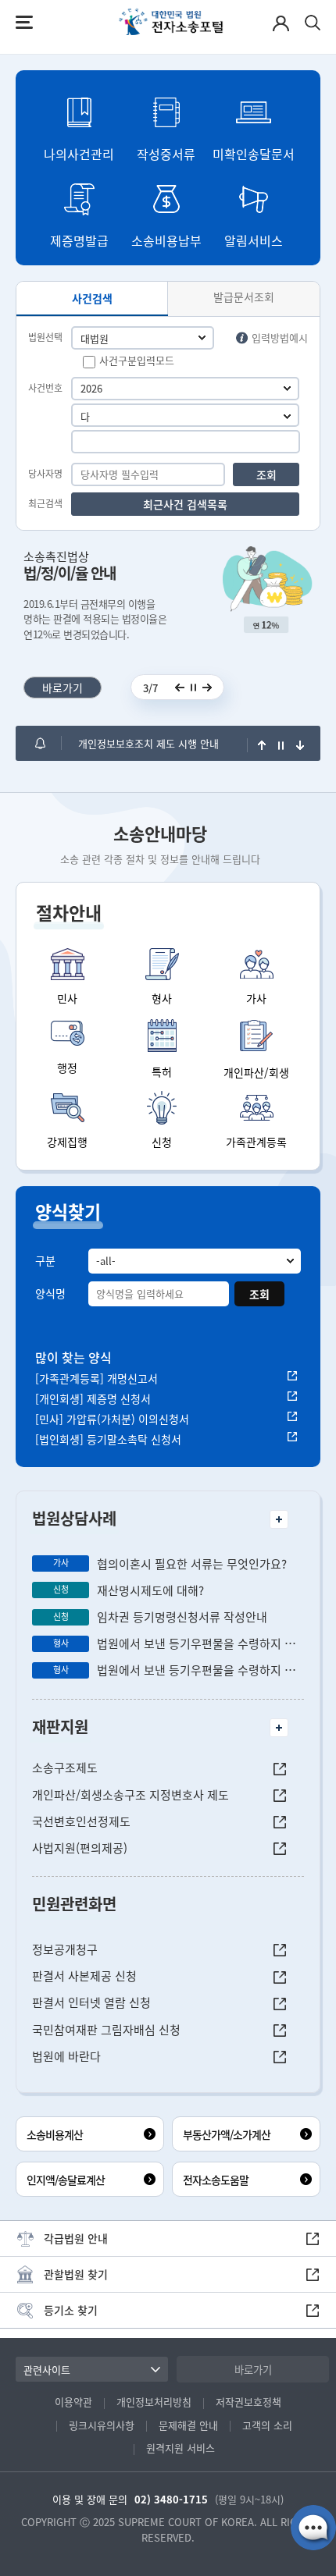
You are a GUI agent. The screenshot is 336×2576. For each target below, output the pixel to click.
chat (313, 2528)
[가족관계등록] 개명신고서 (97, 1378)
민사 (67, 998)
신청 (162, 1142)
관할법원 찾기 (76, 2274)
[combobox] (179, 417)
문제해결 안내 (188, 2425)
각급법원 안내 (76, 2238)
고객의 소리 (267, 2425)
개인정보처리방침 (154, 2402)
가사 (256, 998)
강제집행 (67, 1142)
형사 (162, 998)
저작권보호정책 (248, 2402)
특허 (162, 1071)
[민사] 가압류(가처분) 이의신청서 (112, 1419)
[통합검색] (313, 23)
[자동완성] (287, 417)
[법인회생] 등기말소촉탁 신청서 (108, 1439)
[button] (79, 124)
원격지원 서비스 (181, 2448)
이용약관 (73, 2402)
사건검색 (92, 298)
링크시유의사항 (102, 2425)
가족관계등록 (256, 1142)
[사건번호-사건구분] (185, 415)
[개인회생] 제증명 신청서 (93, 1398)
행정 (67, 1068)
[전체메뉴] (24, 22)
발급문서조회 (244, 297)
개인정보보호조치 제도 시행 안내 (148, 743)
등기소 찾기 (71, 2310)
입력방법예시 (280, 338)
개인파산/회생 (256, 1072)
